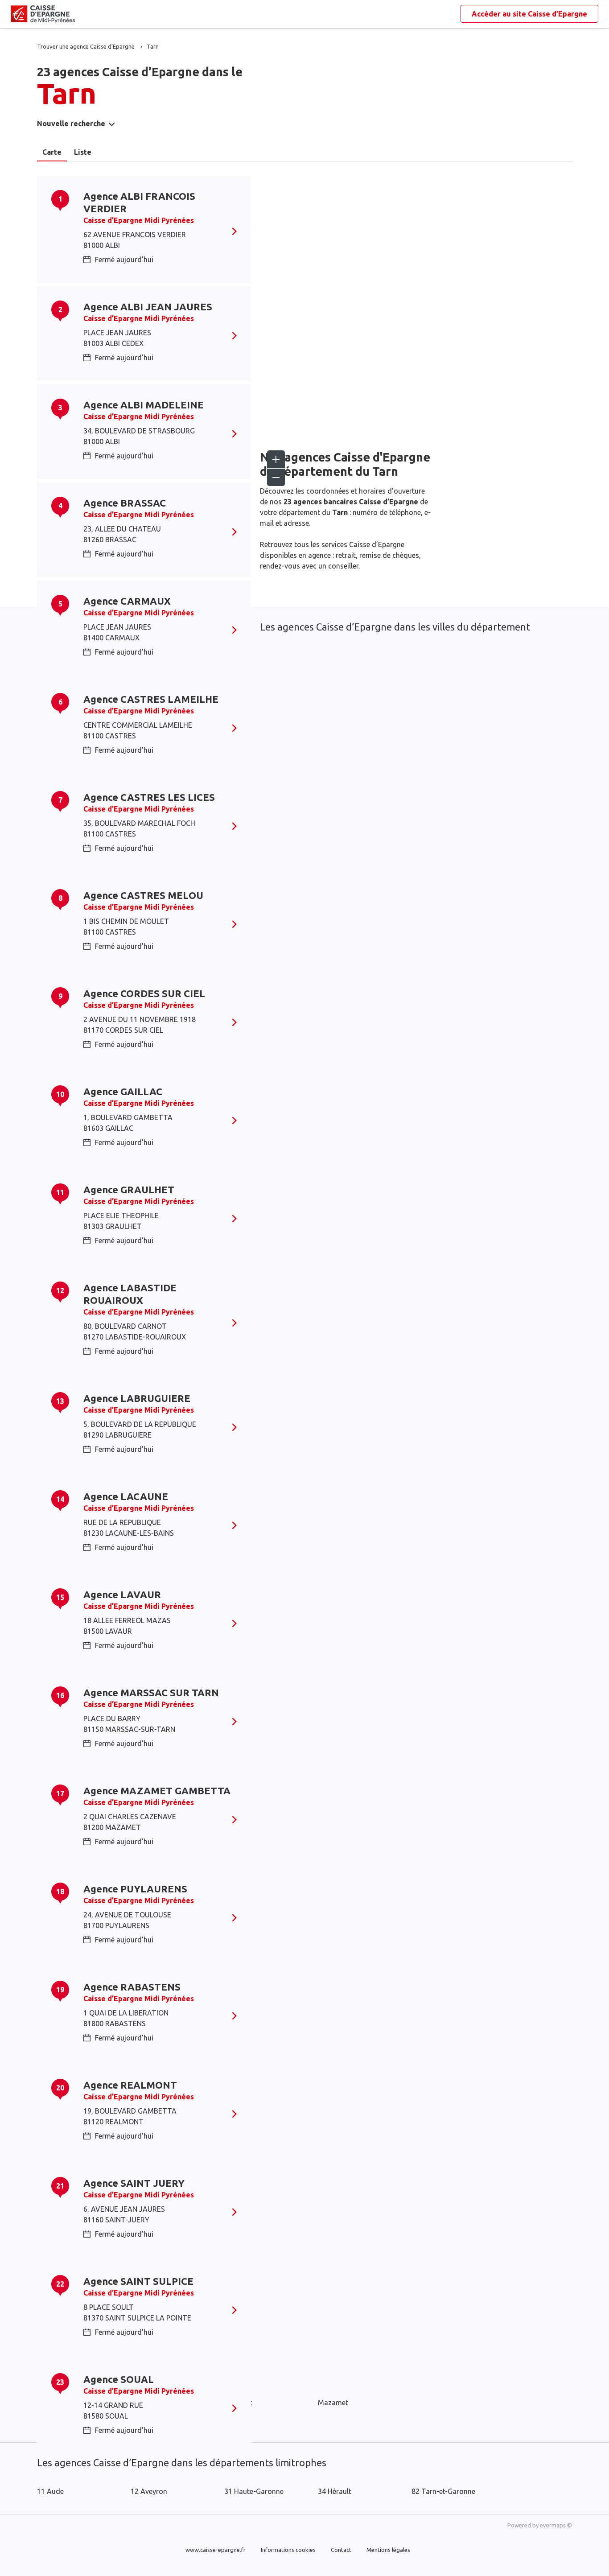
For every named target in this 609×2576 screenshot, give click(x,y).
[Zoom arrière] (276, 477)
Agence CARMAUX (127, 601)
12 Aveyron (149, 2491)
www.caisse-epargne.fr (216, 2550)
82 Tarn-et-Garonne (443, 2491)
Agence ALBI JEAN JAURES (148, 307)
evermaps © (556, 2525)
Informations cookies (288, 2550)
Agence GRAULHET (129, 1189)
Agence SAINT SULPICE (138, 2281)
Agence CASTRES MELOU (143, 895)
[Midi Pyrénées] (18, 14)
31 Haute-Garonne (254, 2491)
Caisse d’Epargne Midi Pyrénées (139, 220)
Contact (341, 2550)
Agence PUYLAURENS (135, 1889)
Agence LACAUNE (126, 1496)
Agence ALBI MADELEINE (144, 405)
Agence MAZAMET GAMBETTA (157, 1791)
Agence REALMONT (130, 2085)
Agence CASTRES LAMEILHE (151, 699)
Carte (52, 152)
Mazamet (333, 2403)
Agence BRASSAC (125, 503)
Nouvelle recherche (71, 124)
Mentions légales (388, 2550)
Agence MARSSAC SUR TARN (151, 1692)
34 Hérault (335, 2491)
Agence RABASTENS (132, 1987)
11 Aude (50, 2491)
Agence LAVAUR (122, 1594)
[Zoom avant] (276, 459)
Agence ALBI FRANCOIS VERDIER (139, 202)
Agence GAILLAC (123, 1091)
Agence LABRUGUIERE (137, 1398)
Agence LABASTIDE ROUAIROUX (130, 1294)
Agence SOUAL (119, 2379)
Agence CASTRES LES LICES (149, 797)
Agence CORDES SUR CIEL (144, 993)
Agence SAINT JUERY (134, 2183)
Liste (83, 152)
